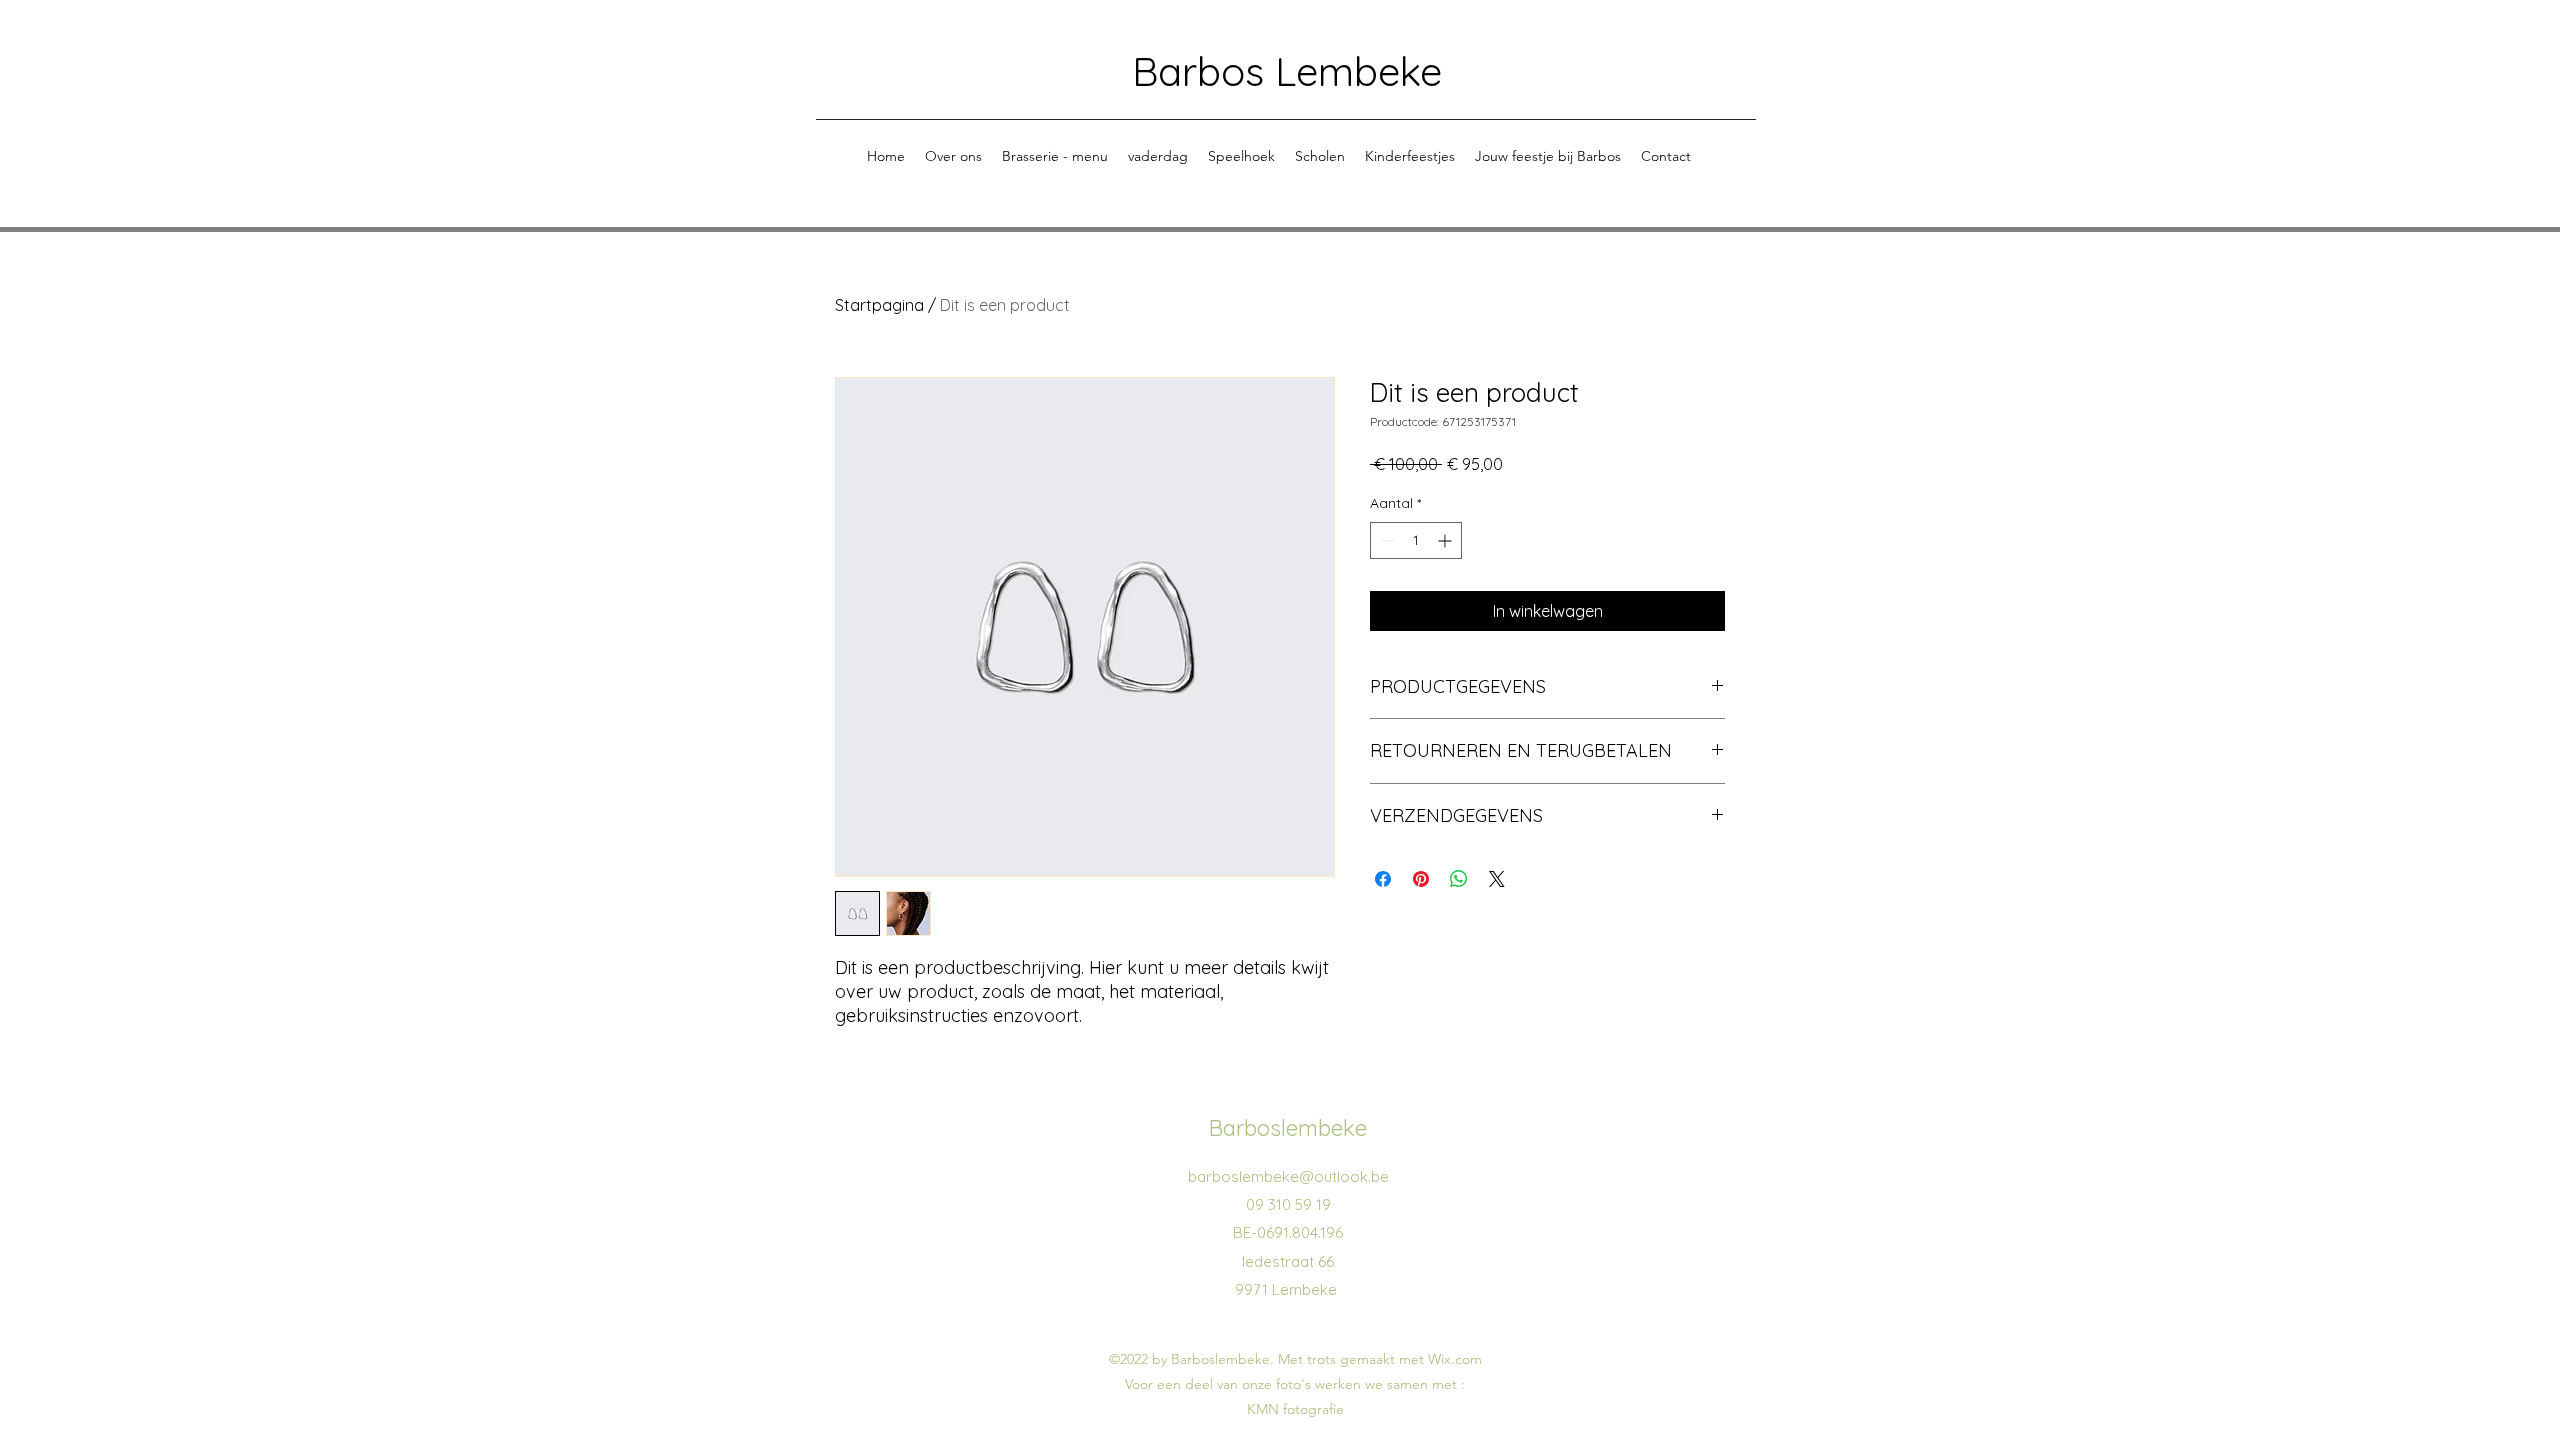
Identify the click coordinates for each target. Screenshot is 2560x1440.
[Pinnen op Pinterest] (1421, 879)
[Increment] (1446, 540)
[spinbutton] (1416, 540)
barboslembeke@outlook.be (1288, 1176)
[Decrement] (1385, 540)
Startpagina (879, 305)
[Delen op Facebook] (1383, 879)
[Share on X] (1497, 879)
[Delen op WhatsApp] (1459, 879)
